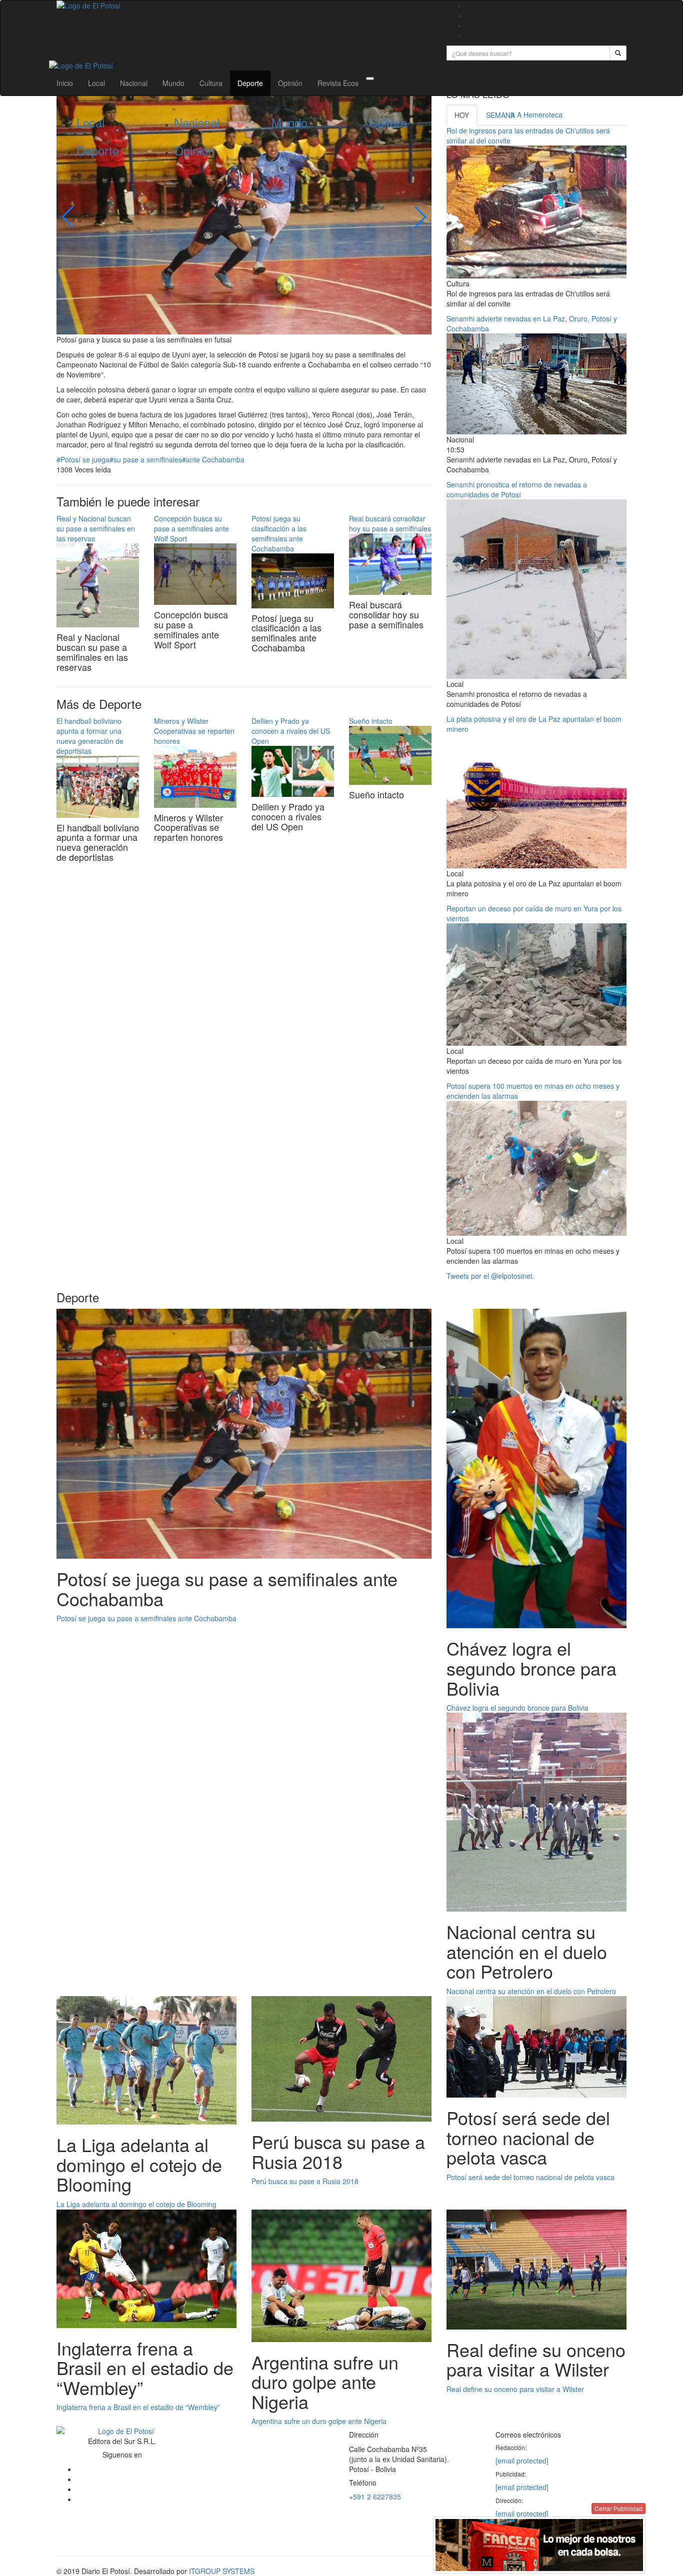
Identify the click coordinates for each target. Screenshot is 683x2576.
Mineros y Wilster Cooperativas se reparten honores (194, 731)
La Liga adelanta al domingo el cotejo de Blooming (136, 2204)
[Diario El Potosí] (244, 5)
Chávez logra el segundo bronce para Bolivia (517, 1708)
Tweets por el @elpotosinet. (490, 1276)
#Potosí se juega (83, 459)
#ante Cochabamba (213, 459)
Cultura (211, 83)
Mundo (173, 83)
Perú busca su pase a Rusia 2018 (305, 2181)
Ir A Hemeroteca (536, 114)
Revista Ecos (338, 83)
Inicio (65, 83)
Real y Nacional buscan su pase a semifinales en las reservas (96, 528)
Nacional (134, 83)
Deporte (250, 83)
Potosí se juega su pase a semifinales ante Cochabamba (146, 1618)
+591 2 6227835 (375, 2497)
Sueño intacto (371, 721)
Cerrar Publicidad (618, 2508)
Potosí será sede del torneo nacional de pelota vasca (530, 2177)
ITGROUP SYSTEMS (222, 2571)
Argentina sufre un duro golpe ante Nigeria (319, 2421)
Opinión (290, 83)
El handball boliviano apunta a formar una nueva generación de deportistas (90, 736)
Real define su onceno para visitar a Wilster (515, 2389)
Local (96, 83)
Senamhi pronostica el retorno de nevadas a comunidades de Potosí (517, 489)
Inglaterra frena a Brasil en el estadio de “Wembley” (138, 2407)
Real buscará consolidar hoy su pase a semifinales (390, 523)
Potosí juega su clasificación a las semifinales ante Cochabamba (279, 533)
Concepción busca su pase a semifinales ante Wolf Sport (191, 528)
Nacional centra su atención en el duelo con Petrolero (531, 1991)
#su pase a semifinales (146, 459)
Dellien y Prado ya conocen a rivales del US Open (291, 731)
